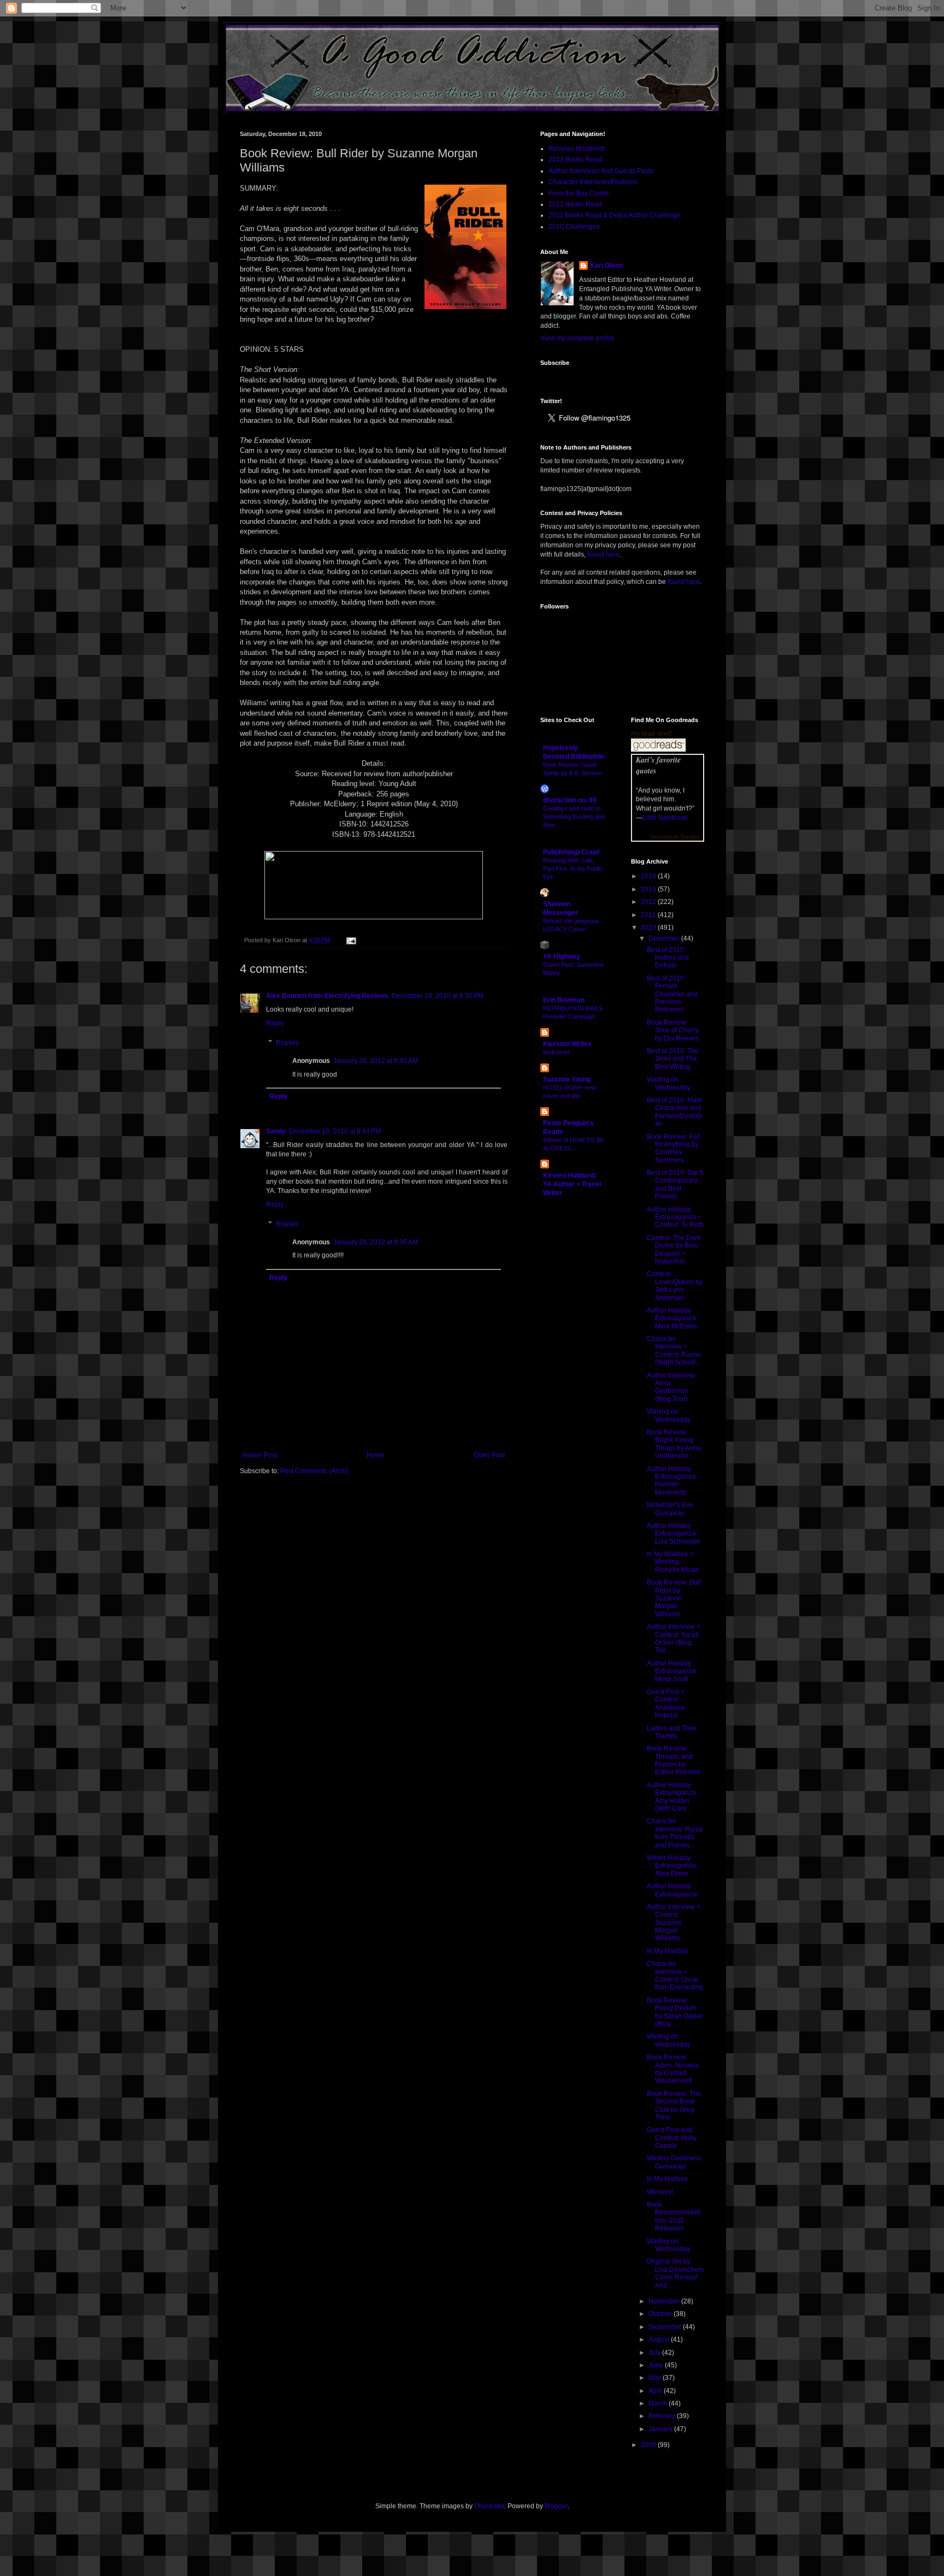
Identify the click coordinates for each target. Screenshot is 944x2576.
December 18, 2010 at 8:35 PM (438, 996)
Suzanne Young (567, 1079)
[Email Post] (350, 940)
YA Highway (562, 956)
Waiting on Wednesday (669, 1083)
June (657, 2365)
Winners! (660, 2192)
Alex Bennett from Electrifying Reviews (327, 996)
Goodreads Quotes (675, 837)
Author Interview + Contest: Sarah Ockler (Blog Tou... (674, 1638)
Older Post (489, 1455)
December (665, 938)
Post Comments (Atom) (314, 1471)
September (666, 2327)
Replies (287, 1043)
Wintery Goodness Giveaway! (674, 2162)
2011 (649, 915)
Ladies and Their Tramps (672, 1732)
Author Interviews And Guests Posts (601, 171)
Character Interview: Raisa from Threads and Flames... (675, 1833)
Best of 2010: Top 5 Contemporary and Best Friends (675, 1184)
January (661, 2429)
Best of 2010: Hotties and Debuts (668, 958)
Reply (275, 1023)
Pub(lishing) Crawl (571, 852)
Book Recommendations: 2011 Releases (674, 2216)
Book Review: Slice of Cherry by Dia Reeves (673, 1030)
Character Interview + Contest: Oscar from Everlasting (675, 1975)
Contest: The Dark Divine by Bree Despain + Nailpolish (674, 1249)
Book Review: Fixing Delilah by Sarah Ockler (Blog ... (675, 2012)
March (659, 2403)
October (661, 2314)
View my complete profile (577, 338)
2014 (649, 876)
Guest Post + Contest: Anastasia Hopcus (666, 1703)
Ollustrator (489, 2506)
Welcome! (556, 1052)
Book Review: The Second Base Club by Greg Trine (674, 2105)
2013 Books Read (575, 159)
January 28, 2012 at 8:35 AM (376, 1061)
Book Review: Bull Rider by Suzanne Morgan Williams (674, 1598)
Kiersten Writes (567, 1044)
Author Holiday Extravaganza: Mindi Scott (672, 1671)
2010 (649, 927)
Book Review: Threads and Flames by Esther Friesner (674, 1760)
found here (603, 554)
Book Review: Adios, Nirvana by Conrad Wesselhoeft (673, 2069)
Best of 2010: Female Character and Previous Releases (672, 994)
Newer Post (260, 1455)
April (656, 2391)
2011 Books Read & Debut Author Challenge (615, 215)
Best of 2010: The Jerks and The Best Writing (673, 1059)
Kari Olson (606, 265)
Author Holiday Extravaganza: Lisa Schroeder (674, 1534)
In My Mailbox (667, 1951)
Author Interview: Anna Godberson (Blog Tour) (672, 1387)
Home (376, 1455)
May (656, 2378)
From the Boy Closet (579, 193)
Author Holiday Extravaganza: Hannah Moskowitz (672, 1481)
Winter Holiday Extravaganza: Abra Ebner (672, 1866)
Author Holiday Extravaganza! (672, 1890)
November (665, 2301)
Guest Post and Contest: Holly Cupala (672, 2138)
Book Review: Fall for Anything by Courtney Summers (674, 1148)
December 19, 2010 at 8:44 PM (335, 1131)
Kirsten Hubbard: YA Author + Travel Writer (572, 1184)
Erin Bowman (564, 1000)
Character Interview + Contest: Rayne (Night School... (674, 1351)
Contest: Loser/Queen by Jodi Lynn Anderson (675, 1286)
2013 (649, 889)
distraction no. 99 (570, 800)
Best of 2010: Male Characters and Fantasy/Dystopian (675, 1112)
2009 (649, 2445)
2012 (649, 902)
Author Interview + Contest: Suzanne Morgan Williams (674, 1923)
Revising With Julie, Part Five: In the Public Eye (573, 868)
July (655, 2353)
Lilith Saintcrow (665, 818)
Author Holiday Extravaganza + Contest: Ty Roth (675, 1217)
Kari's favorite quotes (658, 765)
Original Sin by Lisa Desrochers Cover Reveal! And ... (675, 2273)
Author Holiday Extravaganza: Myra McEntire (672, 1318)
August (660, 2339)
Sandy (276, 1131)
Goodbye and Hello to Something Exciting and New (574, 817)
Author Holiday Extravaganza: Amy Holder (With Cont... (672, 1797)
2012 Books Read (575, 204)
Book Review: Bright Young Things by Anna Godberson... (674, 1444)
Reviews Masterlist (576, 149)
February (663, 2416)
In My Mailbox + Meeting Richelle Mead (672, 1562)
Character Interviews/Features (593, 182)
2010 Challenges (574, 227)
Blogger (556, 2506)
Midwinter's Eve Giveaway (670, 1509)
